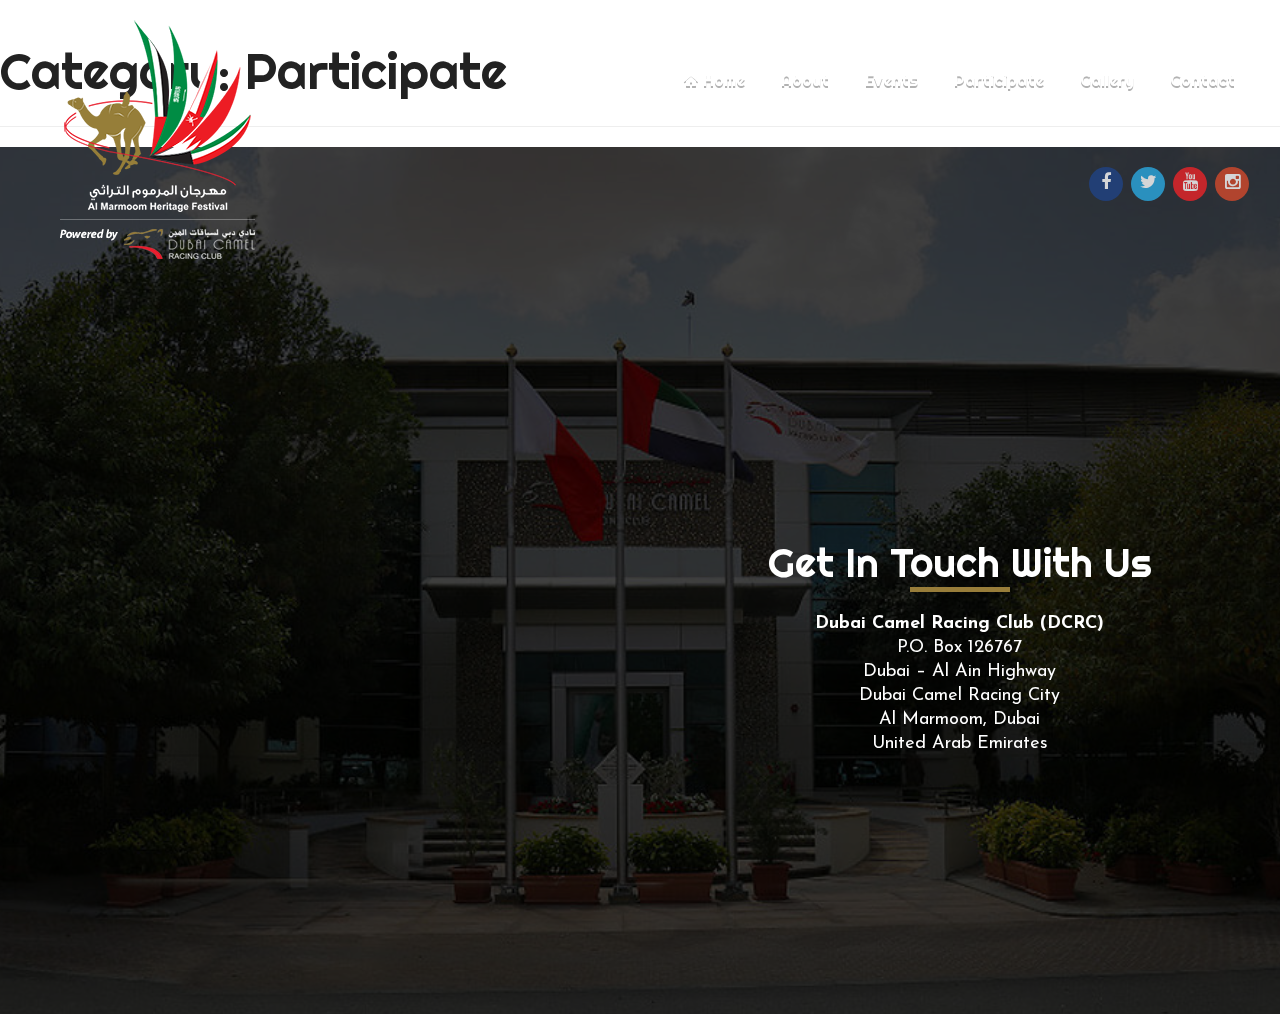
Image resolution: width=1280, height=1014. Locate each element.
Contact (1202, 80)
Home (722, 80)
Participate (999, 80)
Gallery (1107, 80)
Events (891, 80)
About (805, 80)
